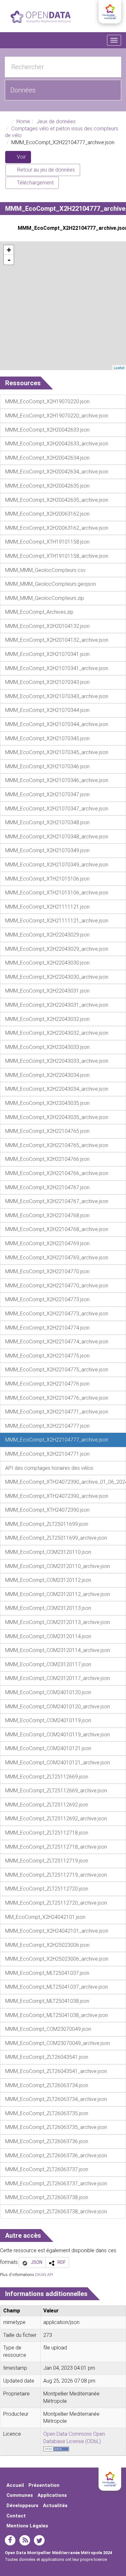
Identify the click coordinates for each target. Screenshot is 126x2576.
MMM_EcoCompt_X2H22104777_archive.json (69, 228)
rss (25, 2540)
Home (23, 121)
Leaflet (119, 368)
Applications (52, 2495)
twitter (39, 2540)
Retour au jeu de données (45, 170)
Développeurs (22, 2506)
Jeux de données (56, 121)
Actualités (55, 2506)
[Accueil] (41, 17)
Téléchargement (35, 183)
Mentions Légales (27, 2526)
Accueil (15, 2485)
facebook (10, 2540)
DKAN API (44, 2275)
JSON (37, 2262)
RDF (62, 2262)
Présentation (44, 2485)
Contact (16, 2516)
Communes (20, 2495)
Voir (23, 159)
